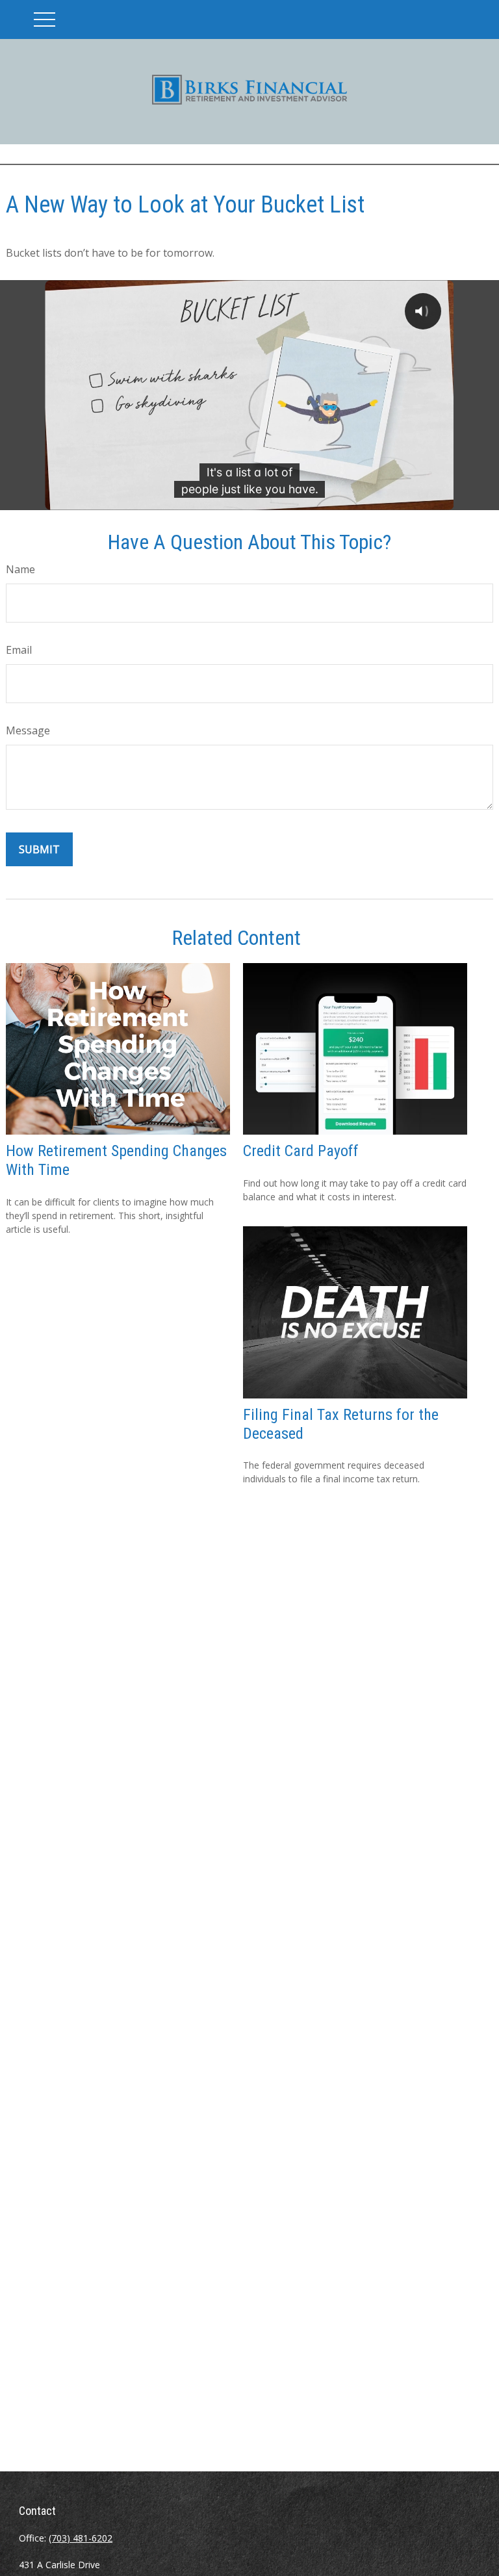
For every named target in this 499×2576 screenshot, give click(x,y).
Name (20, 569)
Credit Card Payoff (301, 1151)
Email (19, 650)
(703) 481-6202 (81, 2538)
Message (28, 730)
